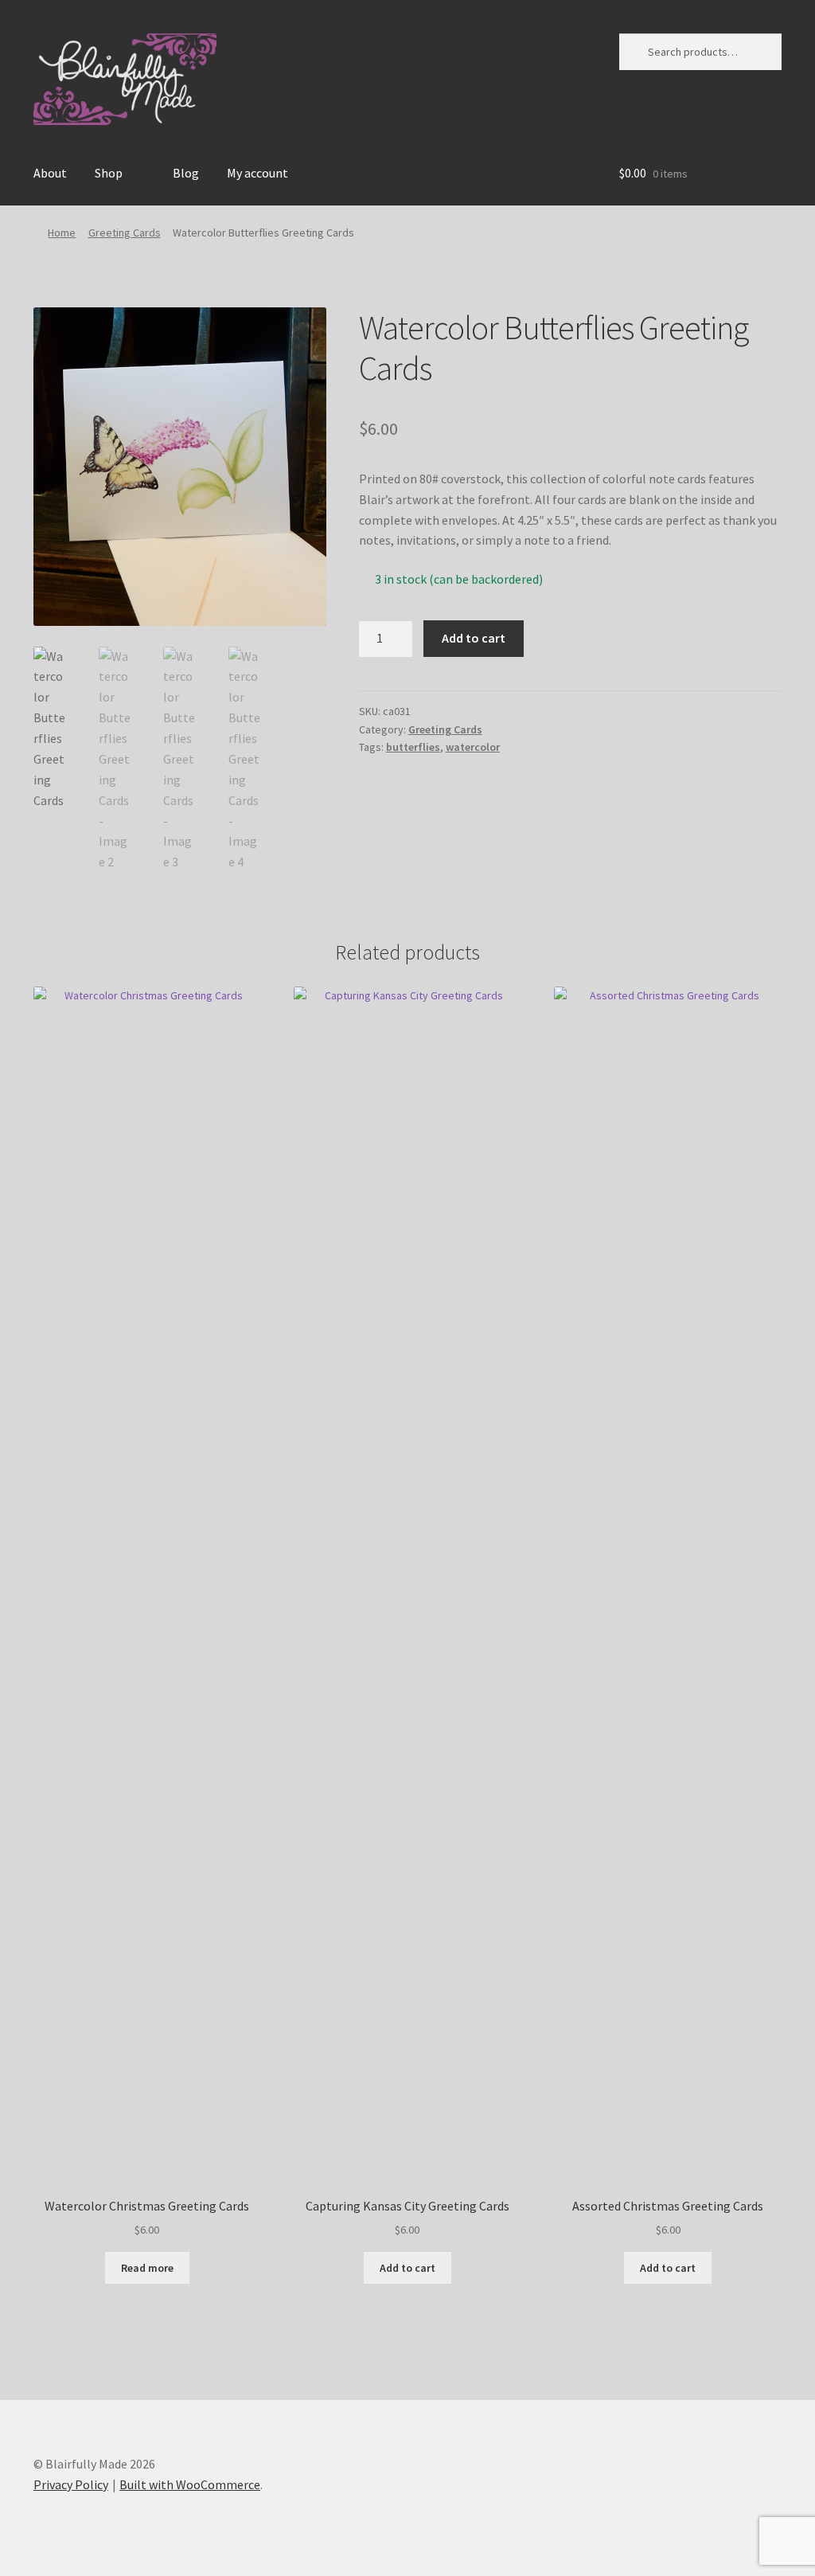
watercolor (473, 747)
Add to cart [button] (407, 2268)
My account (257, 173)
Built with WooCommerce (190, 2484)
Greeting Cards (125, 233)
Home (62, 233)
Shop (109, 173)
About (50, 173)
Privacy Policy (71, 2484)
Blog (186, 173)
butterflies (413, 747)
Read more (147, 2268)
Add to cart (474, 638)
